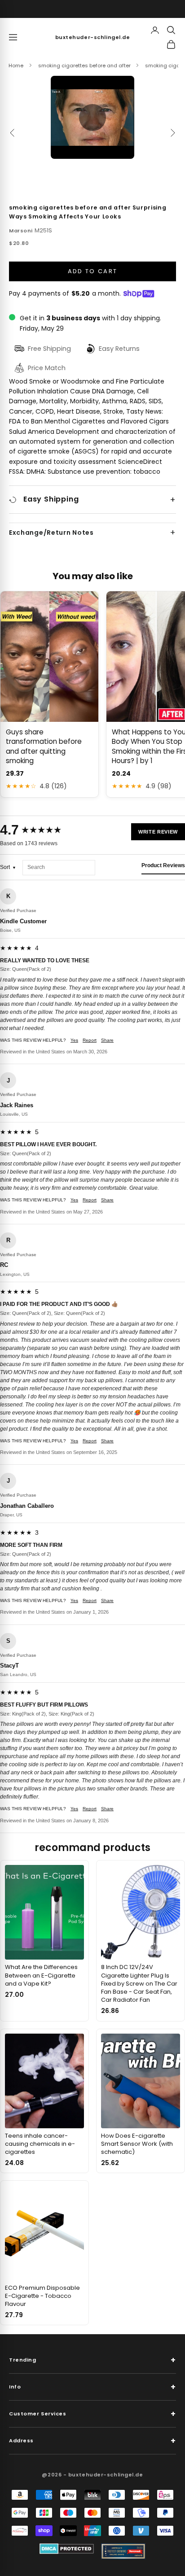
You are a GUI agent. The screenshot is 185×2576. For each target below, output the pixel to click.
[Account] (155, 30)
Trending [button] (92, 2360)
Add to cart (93, 271)
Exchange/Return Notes (51, 533)
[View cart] (171, 44)
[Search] (171, 30)
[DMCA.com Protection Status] (67, 2549)
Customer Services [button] (92, 2414)
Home (16, 65)
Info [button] (92, 2387)
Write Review (158, 832)
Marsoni (21, 231)
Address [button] (92, 2441)
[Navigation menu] (13, 37)
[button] (92, 118)
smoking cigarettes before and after (84, 65)
